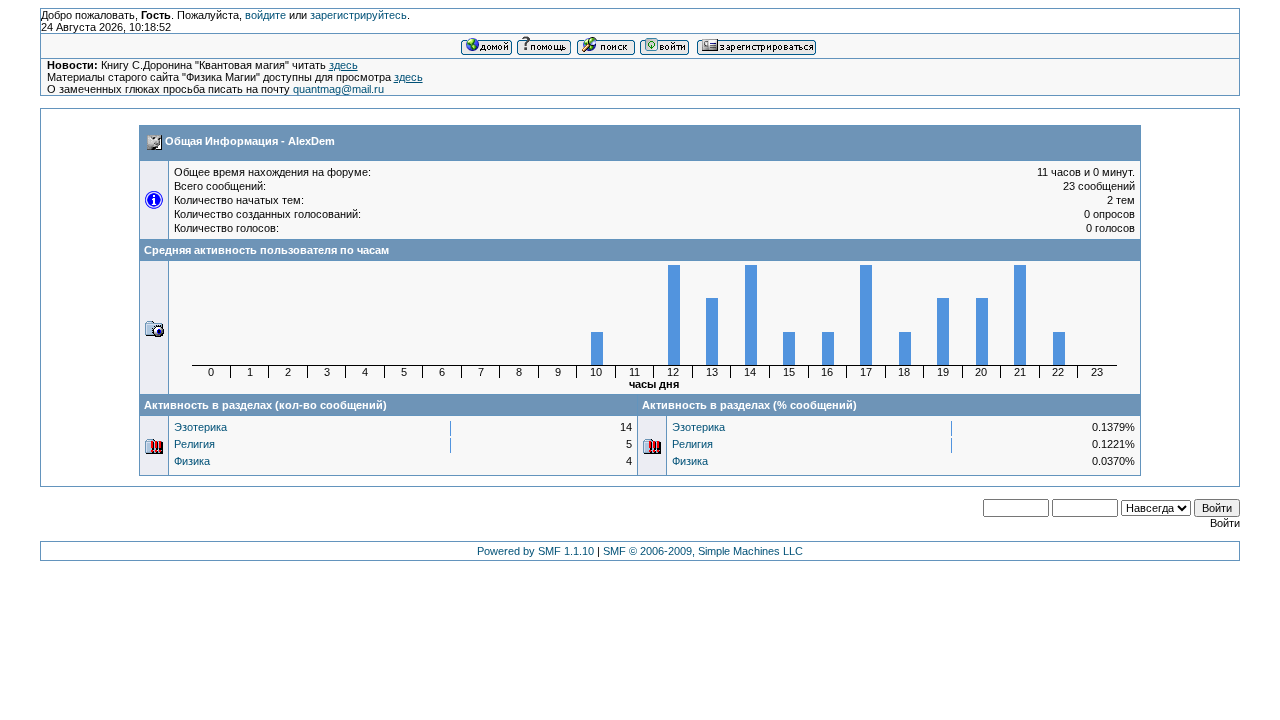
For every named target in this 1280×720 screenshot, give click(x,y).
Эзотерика (200, 427)
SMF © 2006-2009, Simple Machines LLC (703, 551)
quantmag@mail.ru (338, 89)
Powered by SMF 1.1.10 (535, 551)
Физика (192, 461)
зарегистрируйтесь (358, 15)
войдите (265, 15)
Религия (194, 444)
